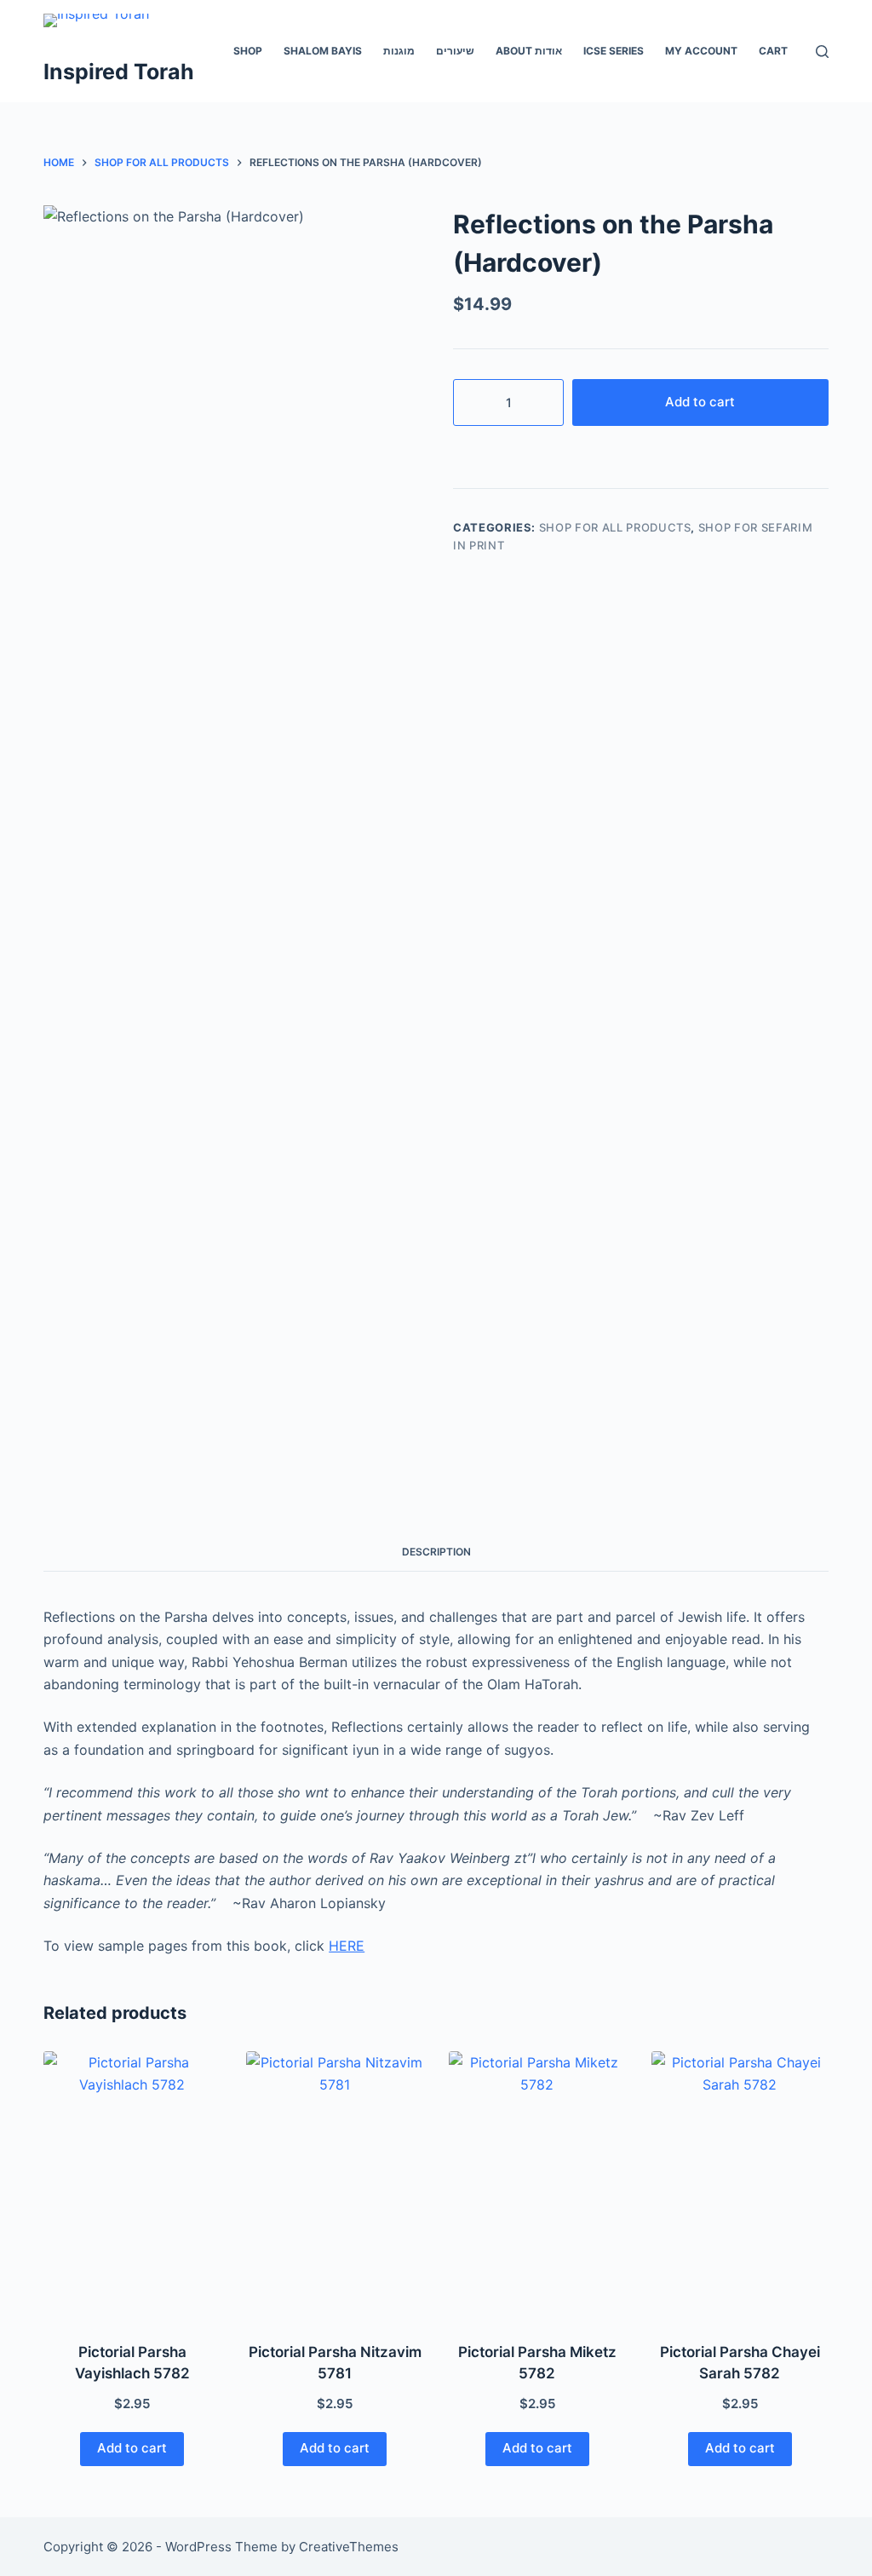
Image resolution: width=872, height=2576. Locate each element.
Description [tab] (436, 1552)
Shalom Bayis (323, 51)
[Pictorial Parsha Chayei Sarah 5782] (740, 2186)
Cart (773, 51)
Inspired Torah (119, 72)
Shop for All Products (615, 527)
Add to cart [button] (132, 2448)
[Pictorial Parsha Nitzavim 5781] (335, 2186)
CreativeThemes (349, 2547)
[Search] (822, 52)
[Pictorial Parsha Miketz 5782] (537, 2186)
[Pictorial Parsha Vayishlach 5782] (132, 2186)
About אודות (529, 51)
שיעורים (455, 51)
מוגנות (399, 51)
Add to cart (700, 402)
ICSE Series (614, 51)
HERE (347, 1946)
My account (701, 51)
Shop (248, 51)
